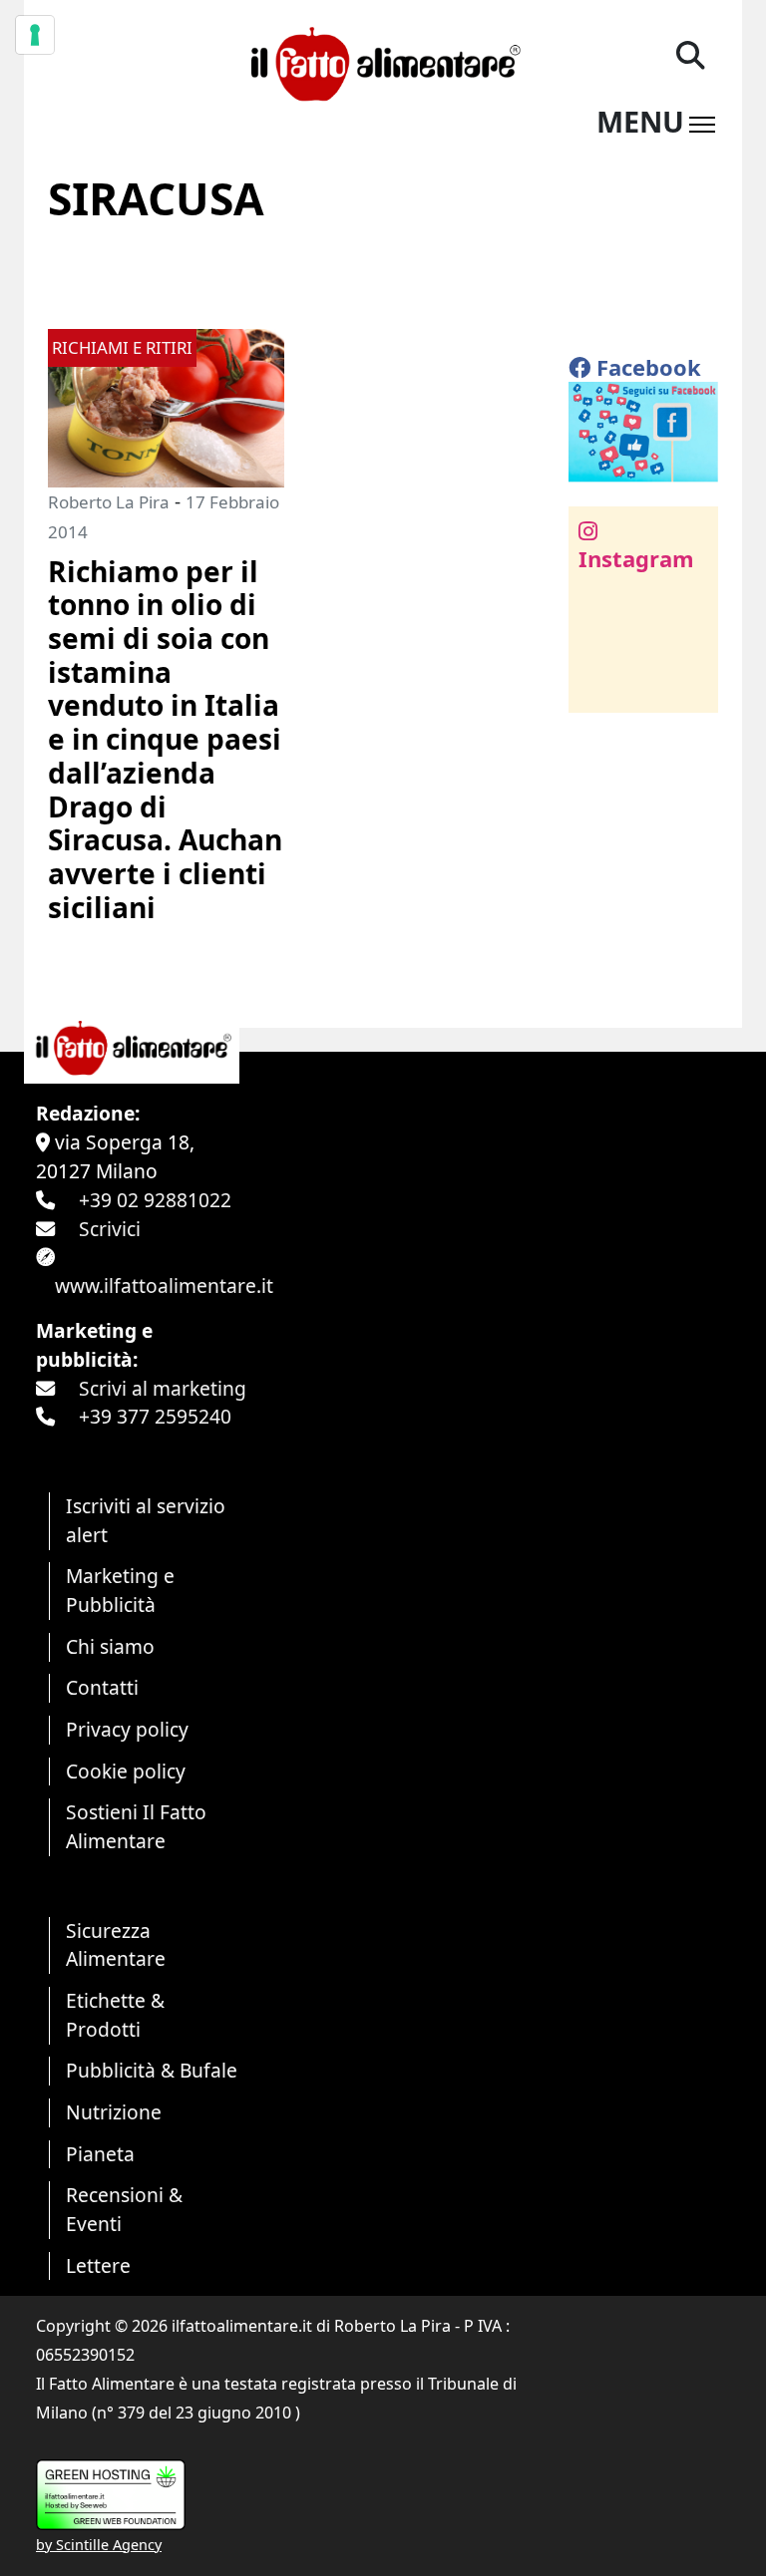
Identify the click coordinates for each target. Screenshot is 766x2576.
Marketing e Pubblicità (120, 1590)
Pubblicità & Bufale (152, 2070)
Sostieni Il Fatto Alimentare (136, 1826)
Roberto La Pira (109, 502)
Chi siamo (110, 1646)
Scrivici (110, 1229)
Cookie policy (126, 1771)
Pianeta (100, 2154)
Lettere (98, 2265)
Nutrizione (114, 2112)
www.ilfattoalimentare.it (164, 1286)
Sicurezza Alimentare (116, 1945)
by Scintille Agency (99, 2545)
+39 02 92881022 (155, 1200)
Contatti (102, 1687)
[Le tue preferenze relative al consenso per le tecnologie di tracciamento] (35, 35)
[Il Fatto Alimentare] (383, 61)
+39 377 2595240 (155, 1416)
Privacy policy (127, 1729)
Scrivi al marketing (163, 1388)
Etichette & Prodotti (115, 2015)
